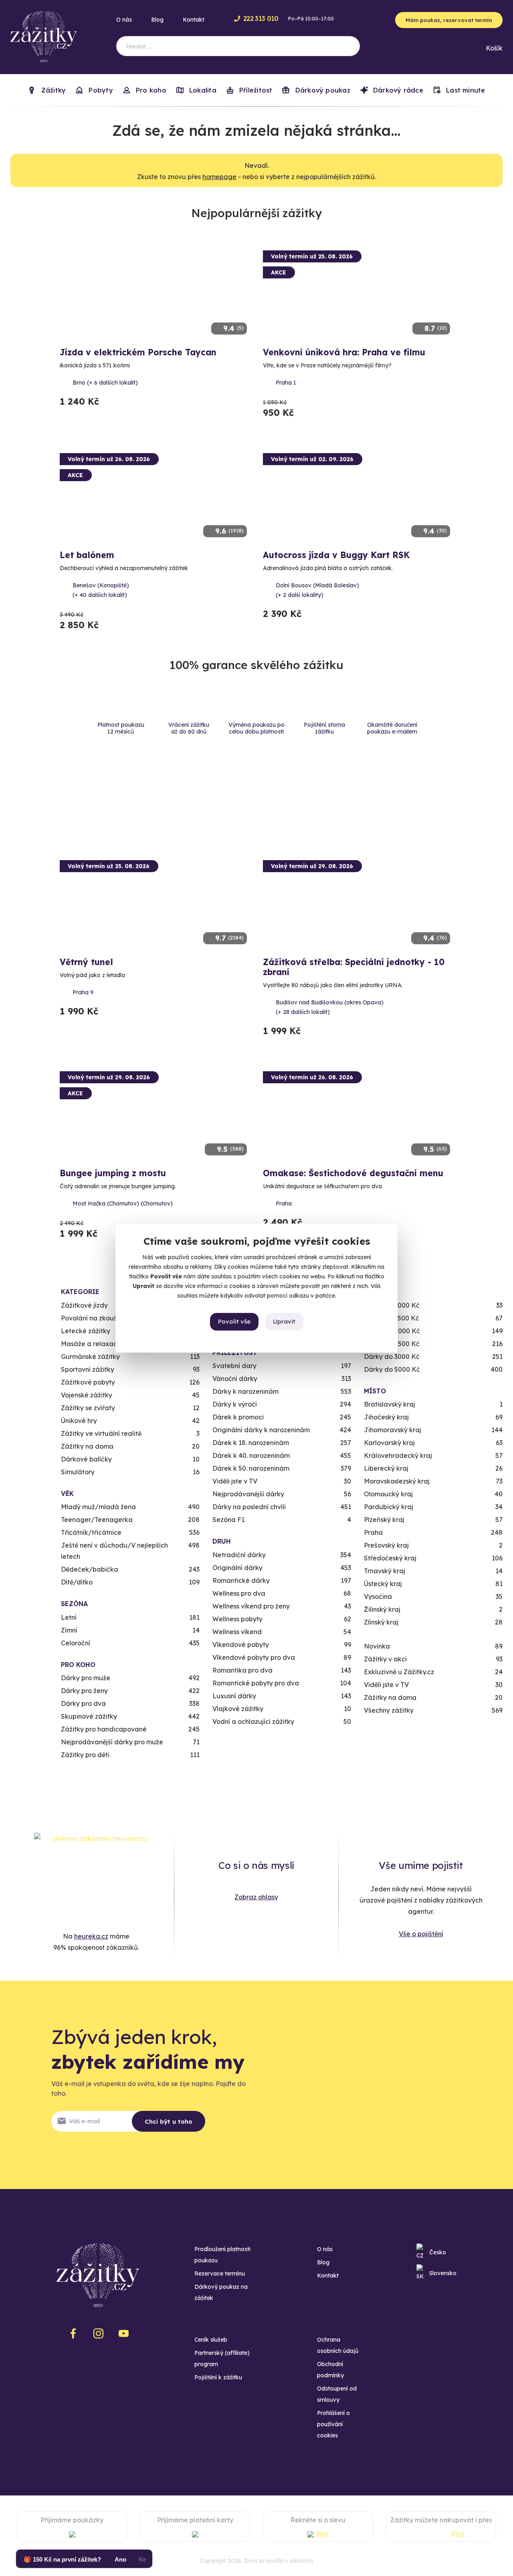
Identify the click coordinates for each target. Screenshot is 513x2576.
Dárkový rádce (397, 90)
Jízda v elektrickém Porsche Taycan (138, 352)
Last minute (465, 90)
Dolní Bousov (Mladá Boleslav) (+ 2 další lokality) (317, 590)
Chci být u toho (169, 2121)
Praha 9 (83, 992)
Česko (438, 2252)
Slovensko (443, 2273)
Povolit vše (234, 1321)
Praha (284, 1203)
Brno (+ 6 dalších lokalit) (105, 383)
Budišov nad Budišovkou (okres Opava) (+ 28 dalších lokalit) (330, 1007)
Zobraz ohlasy (256, 1897)
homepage (219, 177)
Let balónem (87, 555)
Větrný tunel (86, 962)
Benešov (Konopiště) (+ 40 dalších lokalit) (101, 590)
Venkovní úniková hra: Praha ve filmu (344, 352)
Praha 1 (286, 383)
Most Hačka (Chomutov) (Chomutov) (123, 1203)
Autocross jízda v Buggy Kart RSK (336, 555)
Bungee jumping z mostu (113, 1173)
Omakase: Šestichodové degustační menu (353, 1173)
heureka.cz (91, 1936)
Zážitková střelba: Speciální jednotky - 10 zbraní (354, 967)
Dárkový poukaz (321, 90)
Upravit (284, 1321)
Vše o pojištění (421, 1934)
